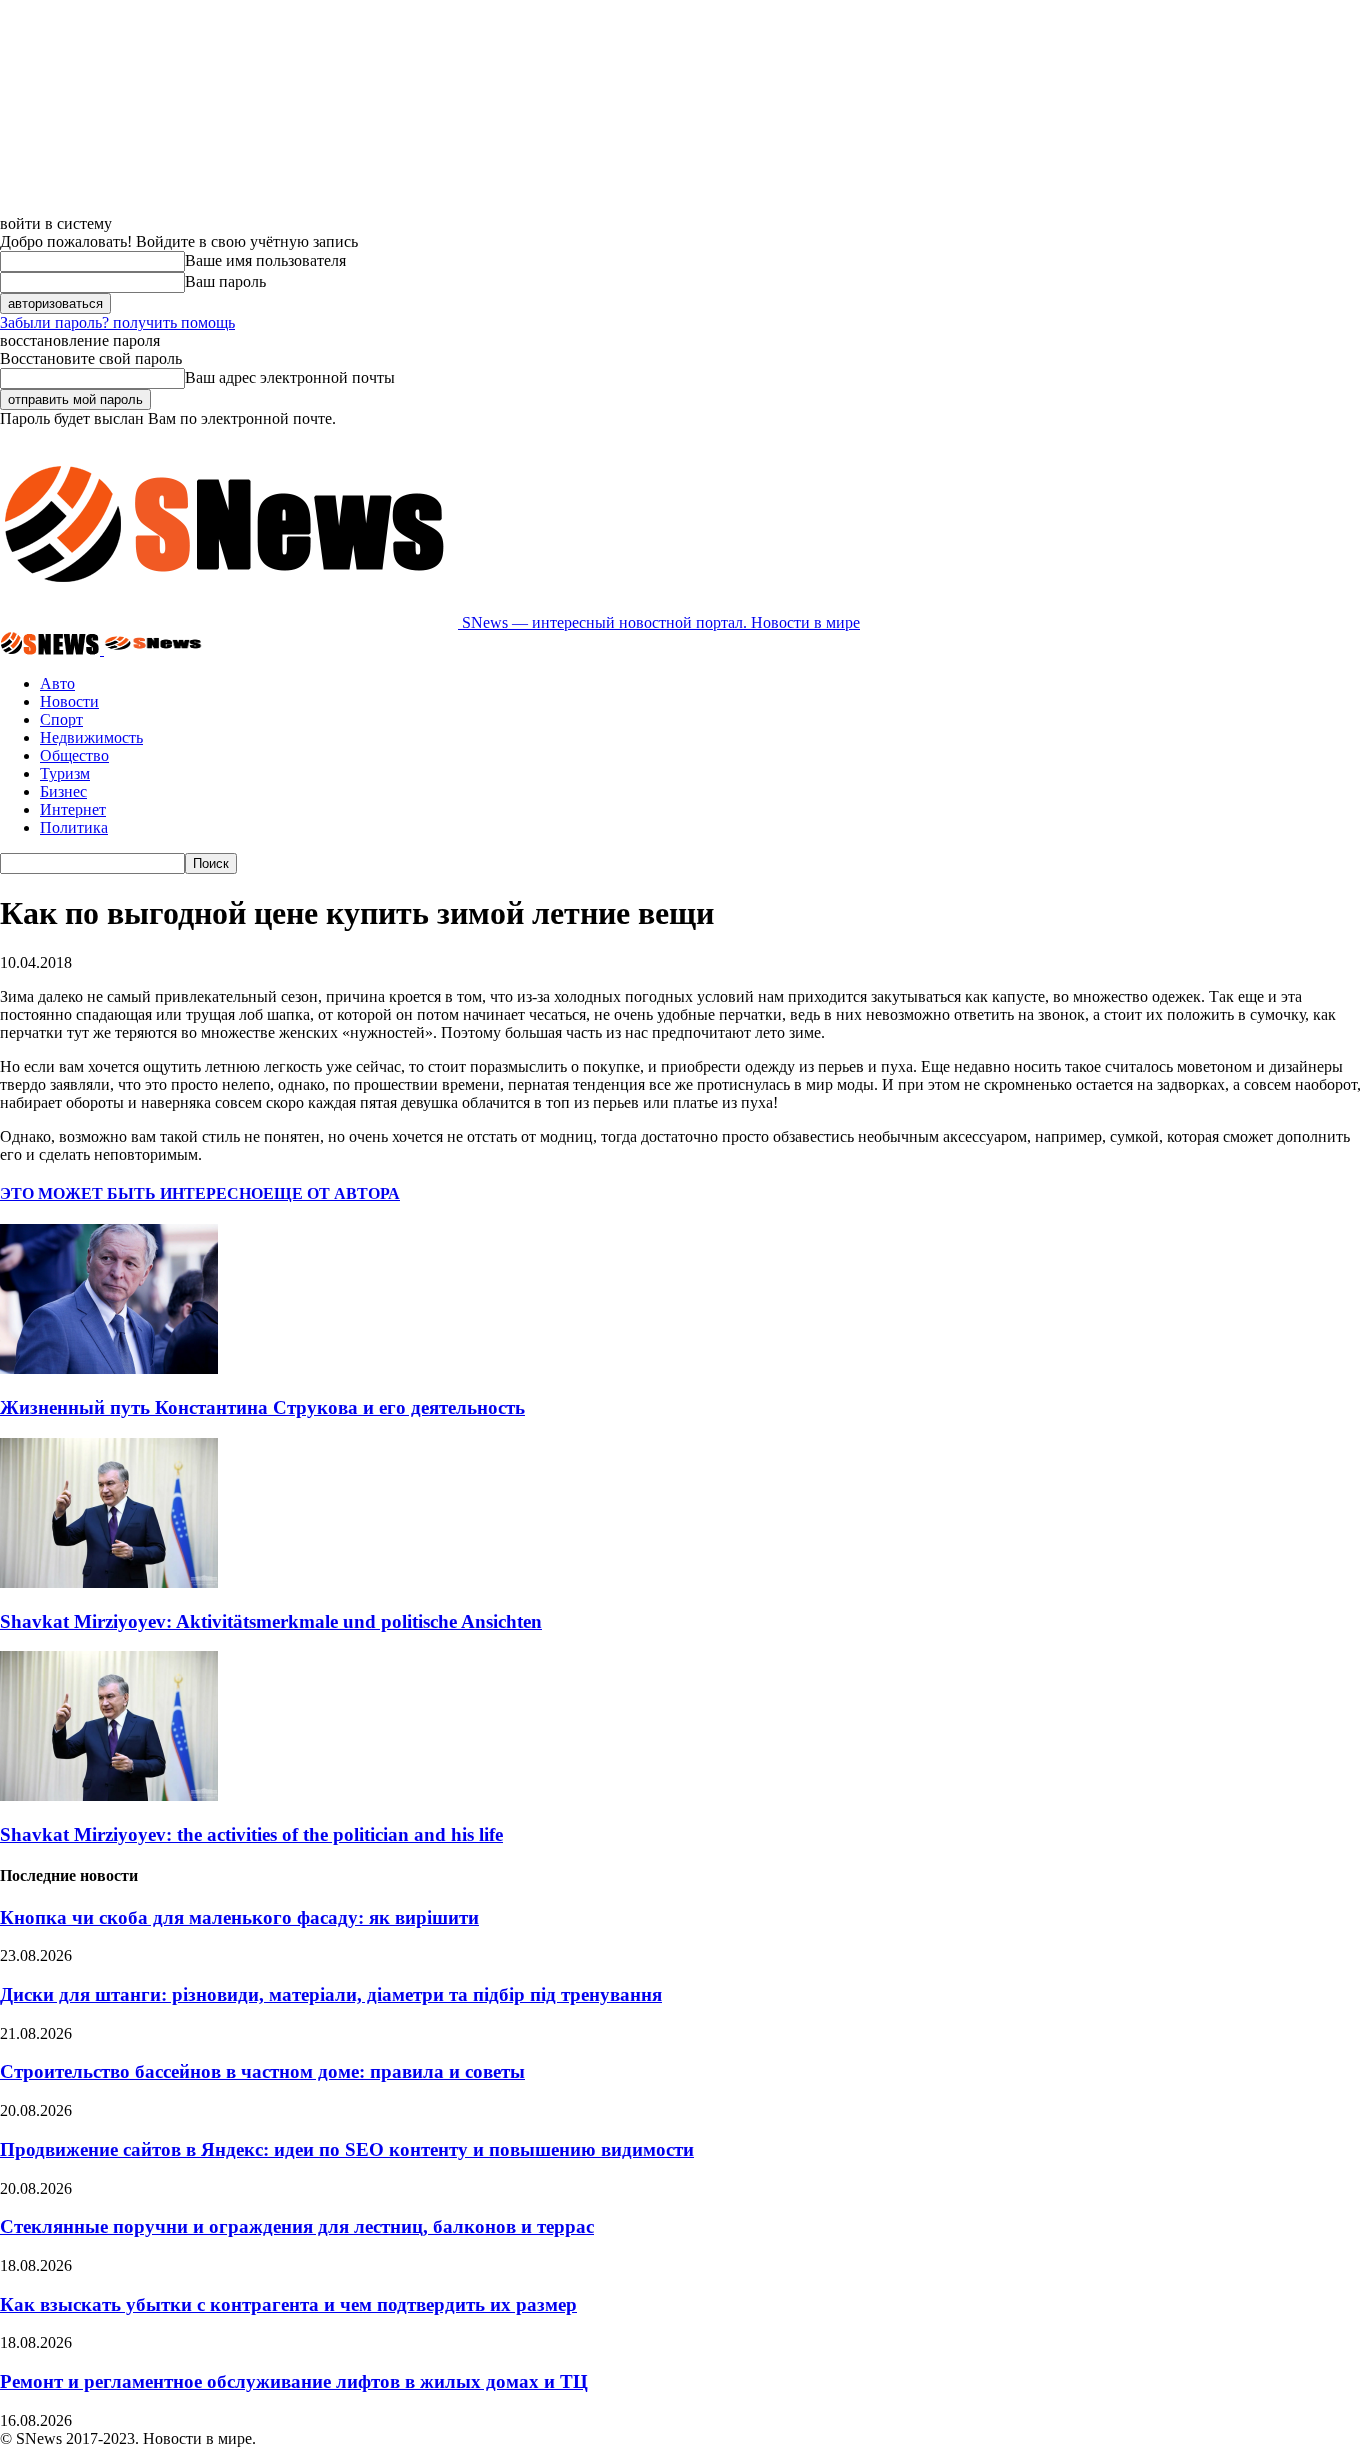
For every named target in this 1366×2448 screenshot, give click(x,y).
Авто (57, 683)
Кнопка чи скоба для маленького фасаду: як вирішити (239, 1917)
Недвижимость (91, 737)
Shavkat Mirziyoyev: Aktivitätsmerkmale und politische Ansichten (271, 1621)
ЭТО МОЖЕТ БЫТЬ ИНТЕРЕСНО (131, 1193)
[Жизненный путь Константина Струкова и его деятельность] (109, 1368)
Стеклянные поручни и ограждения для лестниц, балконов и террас (297, 2226)
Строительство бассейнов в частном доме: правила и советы (262, 2071)
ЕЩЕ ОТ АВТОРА (331, 1193)
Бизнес (63, 791)
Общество (74, 755)
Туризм (65, 773)
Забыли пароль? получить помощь (117, 322)
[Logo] (52, 649)
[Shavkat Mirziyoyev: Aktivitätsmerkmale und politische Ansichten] (109, 1582)
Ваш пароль (225, 281)
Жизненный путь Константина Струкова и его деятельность (262, 1407)
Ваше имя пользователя (265, 260)
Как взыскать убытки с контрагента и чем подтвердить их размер (288, 2304)
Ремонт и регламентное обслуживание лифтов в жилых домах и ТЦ (294, 2381)
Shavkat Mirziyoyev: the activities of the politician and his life (251, 1834)
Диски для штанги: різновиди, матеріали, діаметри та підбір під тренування (331, 1994)
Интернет (73, 809)
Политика (74, 827)
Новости (69, 701)
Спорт (61, 719)
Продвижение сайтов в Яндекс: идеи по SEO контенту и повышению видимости (347, 2149)
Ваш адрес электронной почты (290, 377)
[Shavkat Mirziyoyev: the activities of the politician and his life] (109, 1795)
